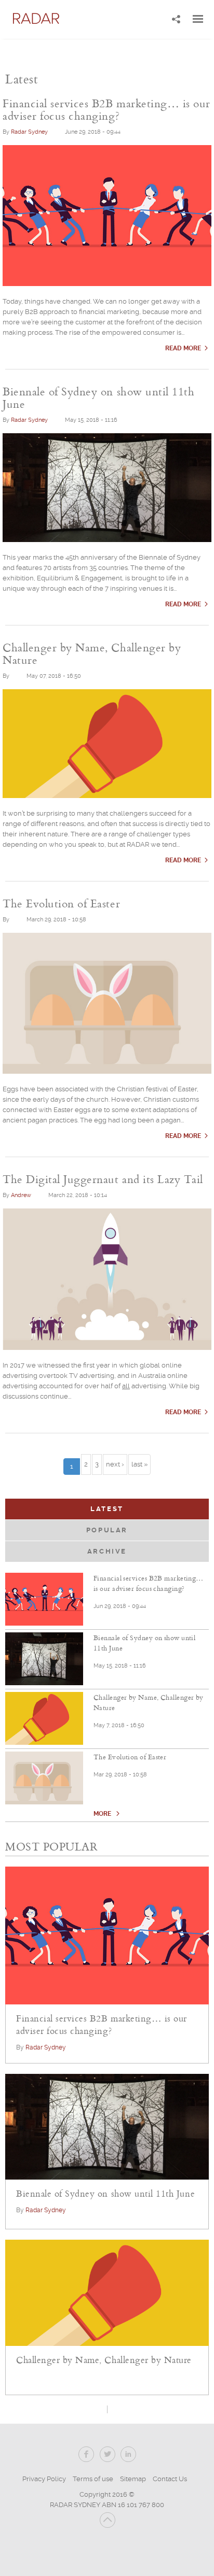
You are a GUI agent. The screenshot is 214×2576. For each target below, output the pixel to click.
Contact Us (170, 2479)
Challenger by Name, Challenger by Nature (149, 1702)
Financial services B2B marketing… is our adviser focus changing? (149, 1583)
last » (139, 1464)
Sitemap (133, 2479)
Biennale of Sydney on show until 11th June (144, 1643)
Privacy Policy (44, 2479)
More (103, 1814)
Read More (183, 348)
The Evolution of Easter (130, 1757)
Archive (107, 1551)
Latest (137, 1509)
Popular (107, 1530)
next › (115, 1464)
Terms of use (93, 2479)
